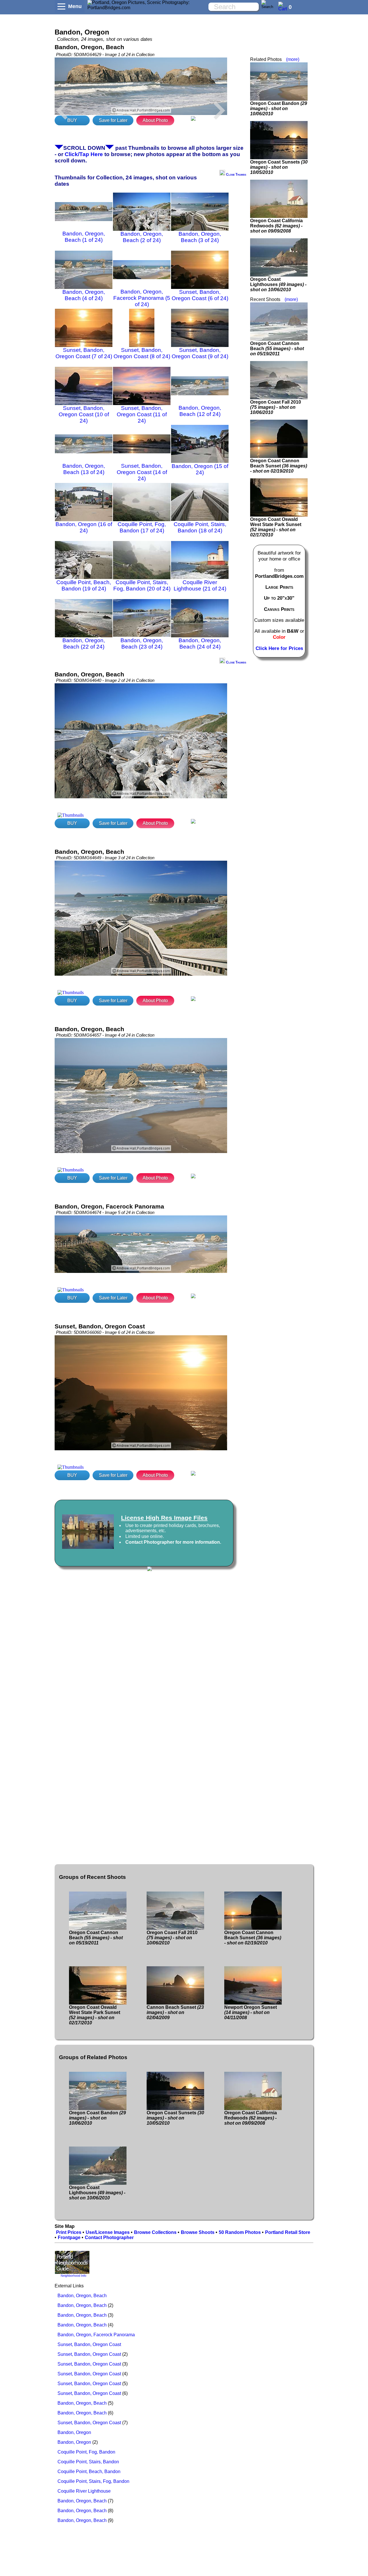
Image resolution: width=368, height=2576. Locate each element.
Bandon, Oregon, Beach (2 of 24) (142, 237)
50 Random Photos (240, 2232)
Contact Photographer (109, 2238)
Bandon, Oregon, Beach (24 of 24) (200, 643)
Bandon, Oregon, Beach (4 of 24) (84, 295)
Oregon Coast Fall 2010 (276, 407)
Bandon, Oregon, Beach (82, 2296)
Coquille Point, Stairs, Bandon (88, 2462)
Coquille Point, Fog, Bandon (86, 2452)
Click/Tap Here (84, 154)
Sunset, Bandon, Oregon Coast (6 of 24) (200, 295)
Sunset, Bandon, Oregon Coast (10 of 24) (84, 414)
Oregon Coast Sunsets (279, 167)
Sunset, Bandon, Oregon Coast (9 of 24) (200, 353)
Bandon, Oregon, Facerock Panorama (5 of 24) (142, 298)
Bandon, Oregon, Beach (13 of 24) (84, 469)
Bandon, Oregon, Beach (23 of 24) (142, 643)
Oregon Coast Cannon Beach (277, 349)
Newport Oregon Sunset (251, 2012)
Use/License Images (108, 2232)
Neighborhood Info (73, 2276)
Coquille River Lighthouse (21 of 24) (200, 585)
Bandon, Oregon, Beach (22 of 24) (84, 643)
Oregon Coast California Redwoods (276, 226)
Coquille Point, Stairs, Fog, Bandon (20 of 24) (142, 585)
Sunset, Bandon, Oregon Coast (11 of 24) (142, 414)
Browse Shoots (198, 2232)
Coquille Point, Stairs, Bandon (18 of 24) (200, 527)
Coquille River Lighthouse (84, 2491)
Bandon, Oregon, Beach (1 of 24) (84, 237)
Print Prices (69, 2232)
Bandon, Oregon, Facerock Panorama (96, 2335)
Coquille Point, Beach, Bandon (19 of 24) (84, 585)
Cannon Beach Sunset (175, 2012)
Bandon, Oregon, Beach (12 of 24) (200, 411)
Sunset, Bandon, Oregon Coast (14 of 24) (142, 472)
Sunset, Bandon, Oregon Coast (89, 2344)
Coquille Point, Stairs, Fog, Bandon (93, 2481)
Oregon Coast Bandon (279, 109)
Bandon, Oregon (74, 2432)
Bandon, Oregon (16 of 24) (84, 527)
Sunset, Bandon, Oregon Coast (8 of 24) (142, 353)
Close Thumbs (236, 174)
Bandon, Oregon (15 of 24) (200, 469)
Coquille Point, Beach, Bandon (89, 2472)
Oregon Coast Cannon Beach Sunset (279, 466)
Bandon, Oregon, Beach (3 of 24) (200, 237)
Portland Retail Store (288, 2232)
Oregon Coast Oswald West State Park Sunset (276, 527)
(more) (293, 59)
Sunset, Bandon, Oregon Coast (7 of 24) (84, 353)
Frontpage (69, 2238)
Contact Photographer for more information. (173, 1542)
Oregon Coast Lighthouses (278, 284)
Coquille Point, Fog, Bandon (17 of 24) (142, 527)
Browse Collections (155, 2232)
